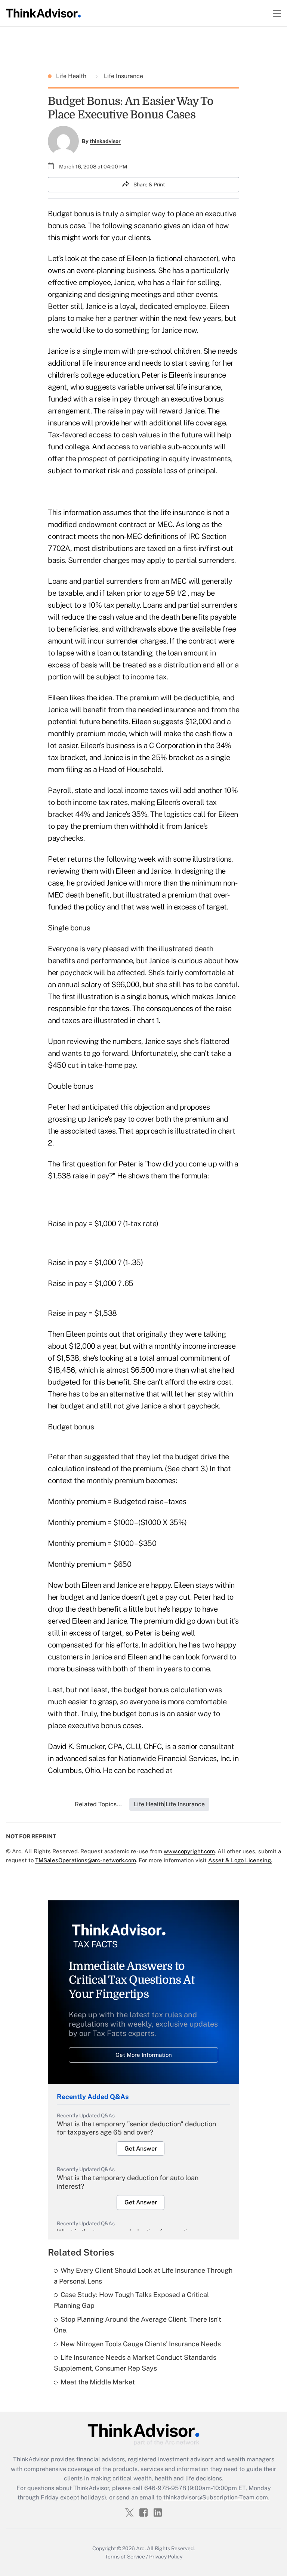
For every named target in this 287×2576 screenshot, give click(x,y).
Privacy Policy (166, 2557)
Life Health (72, 76)
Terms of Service (125, 2557)
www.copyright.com (189, 1851)
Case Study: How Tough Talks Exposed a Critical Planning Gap (131, 2300)
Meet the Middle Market (98, 2382)
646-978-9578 (165, 2488)
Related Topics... (98, 1804)
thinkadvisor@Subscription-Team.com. (216, 2497)
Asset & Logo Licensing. (240, 1860)
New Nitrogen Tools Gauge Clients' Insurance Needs (141, 2344)
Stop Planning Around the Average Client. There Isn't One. (138, 2325)
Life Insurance (123, 76)
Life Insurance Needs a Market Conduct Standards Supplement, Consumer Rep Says (135, 2363)
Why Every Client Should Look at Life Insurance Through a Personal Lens (143, 2276)
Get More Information (144, 2055)
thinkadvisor (105, 141)
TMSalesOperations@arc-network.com (86, 1860)
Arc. (141, 2548)
